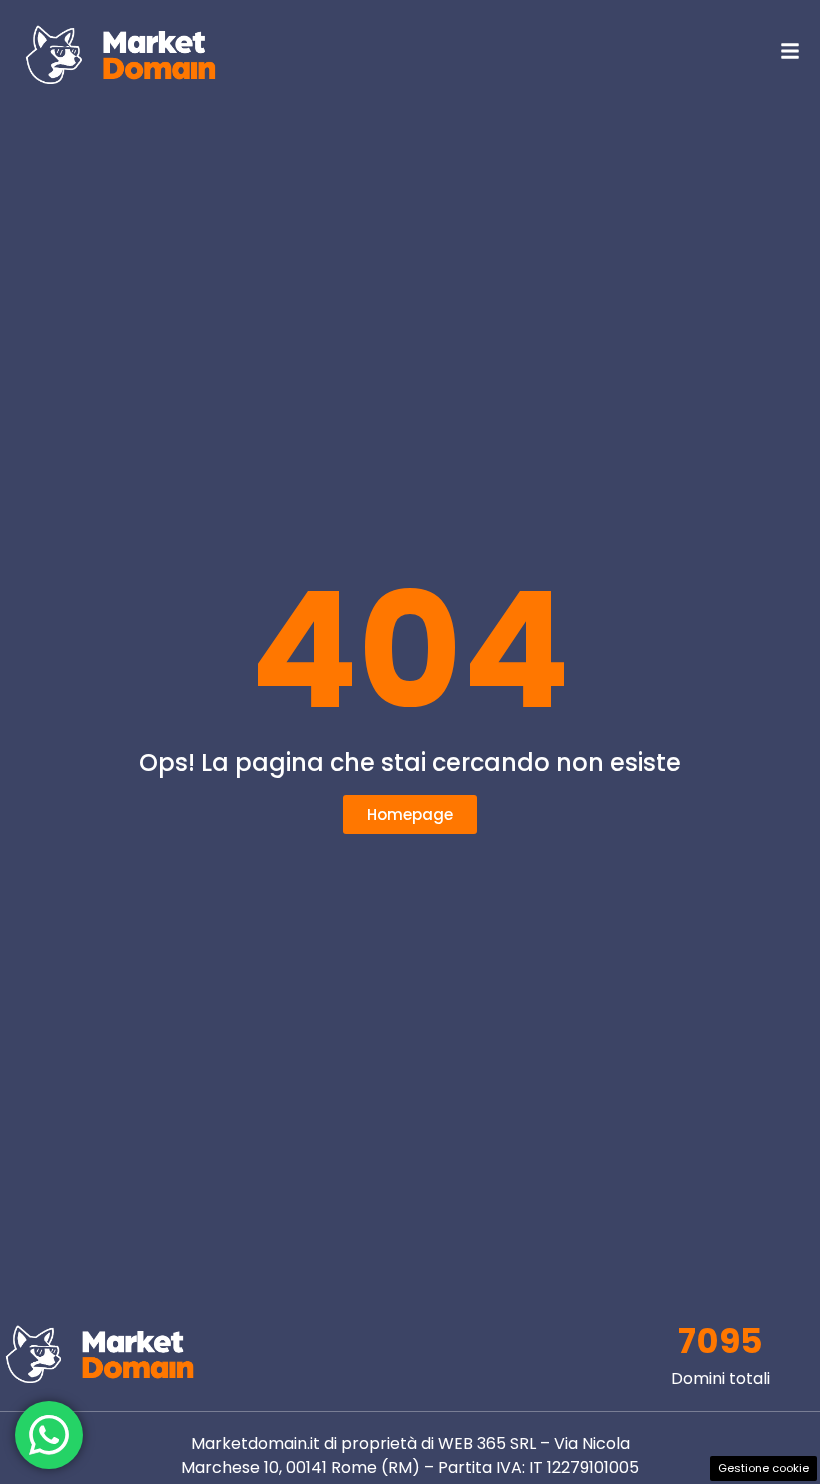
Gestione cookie (763, 1468)
